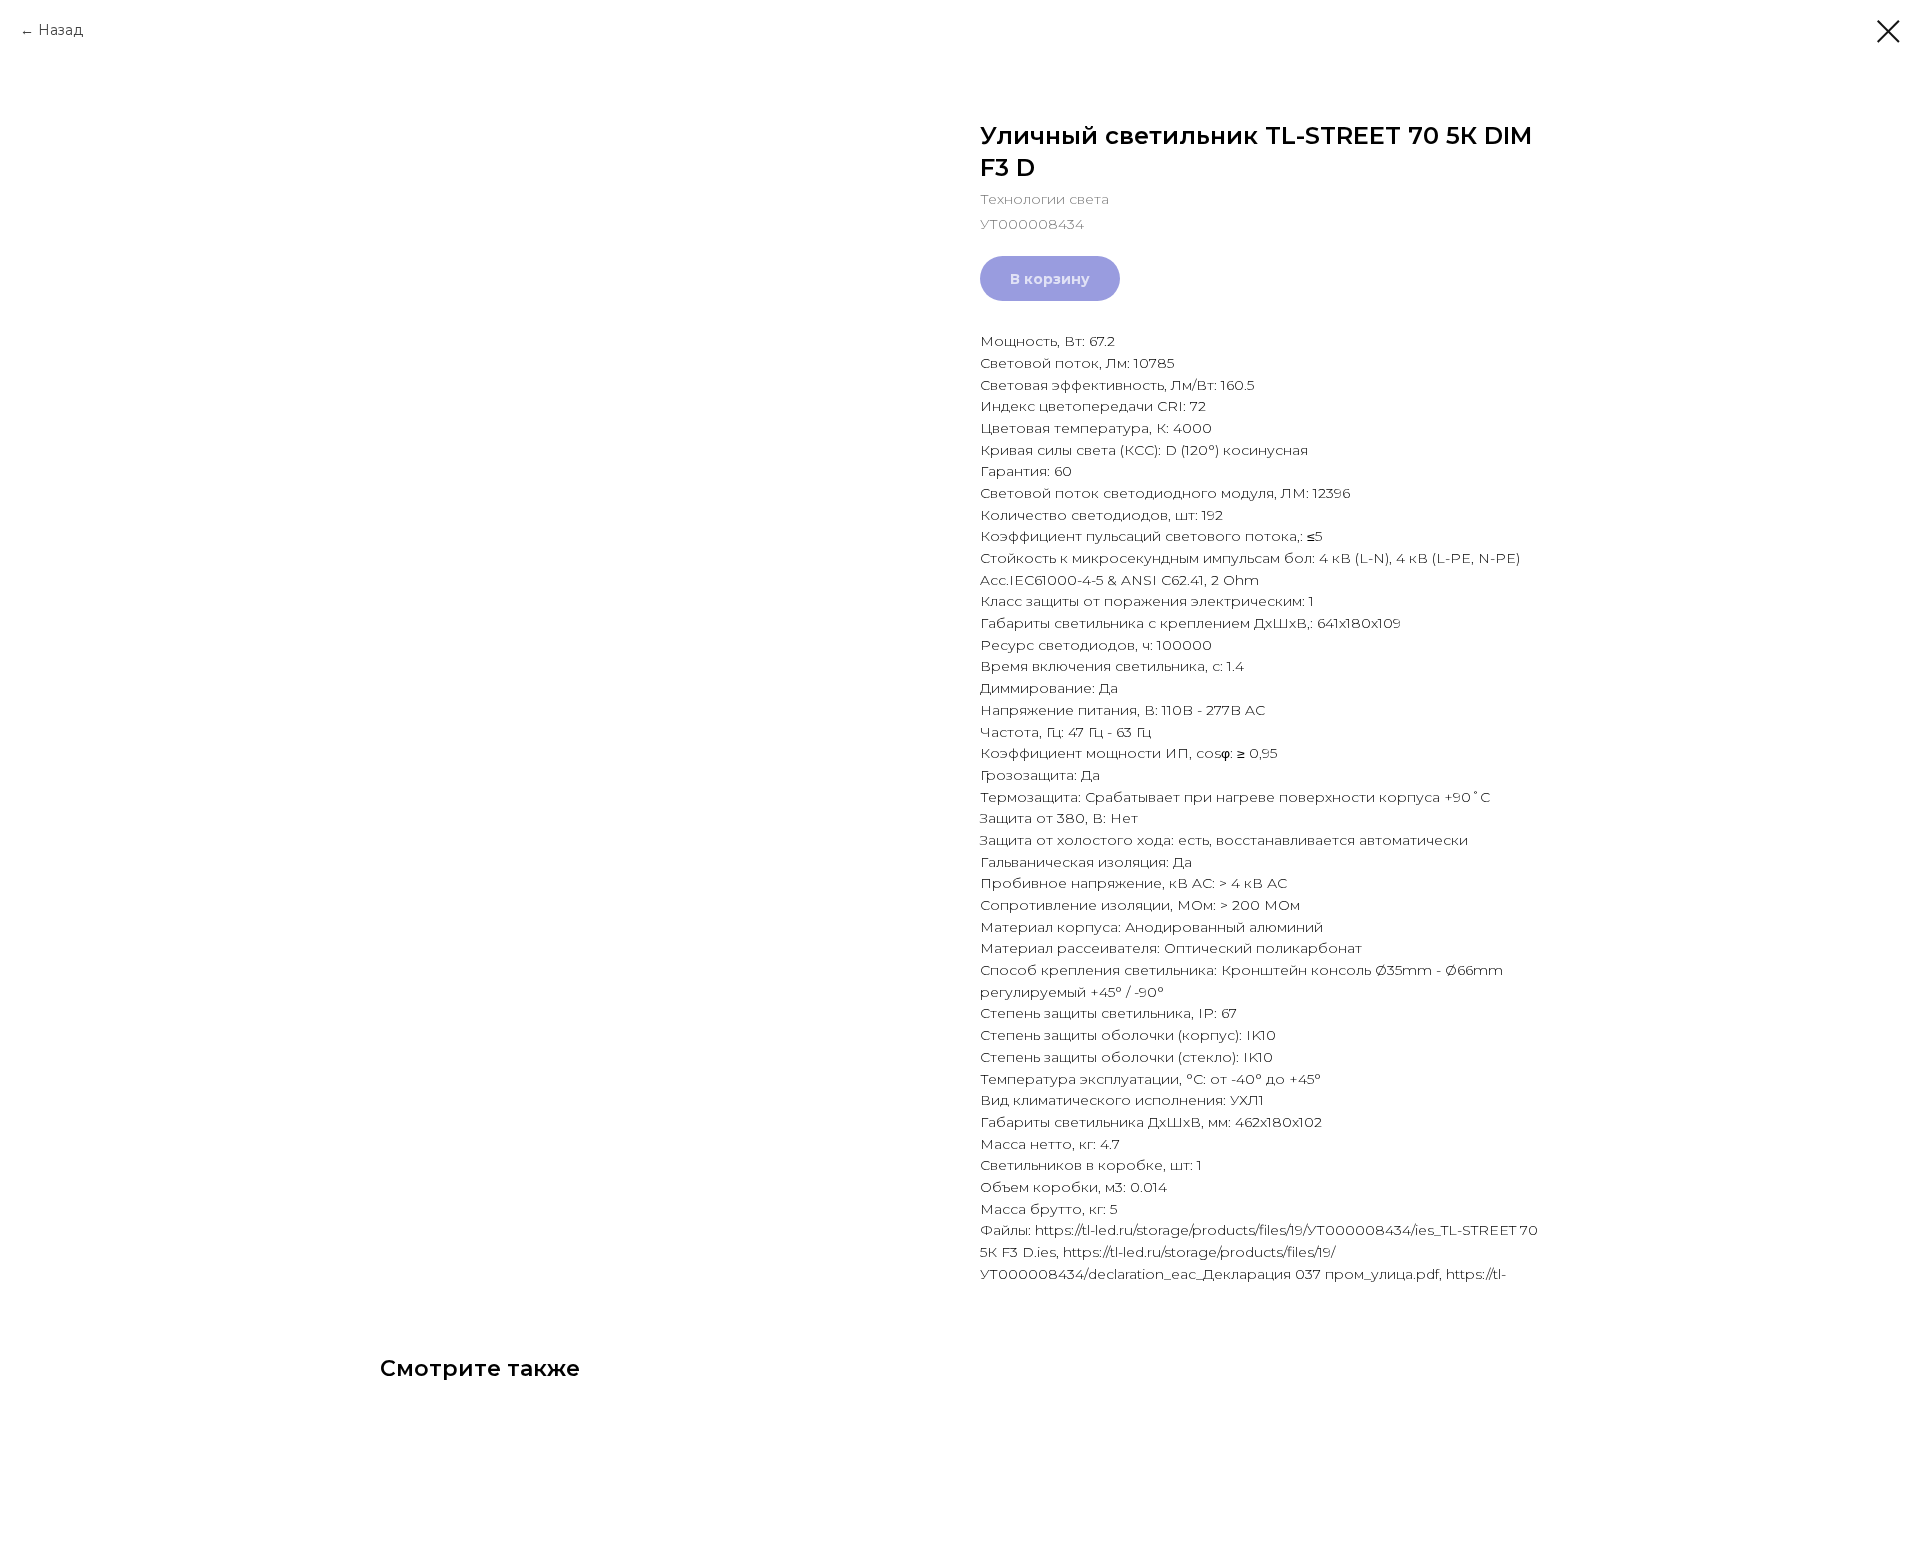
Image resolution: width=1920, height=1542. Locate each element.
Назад (60, 30)
